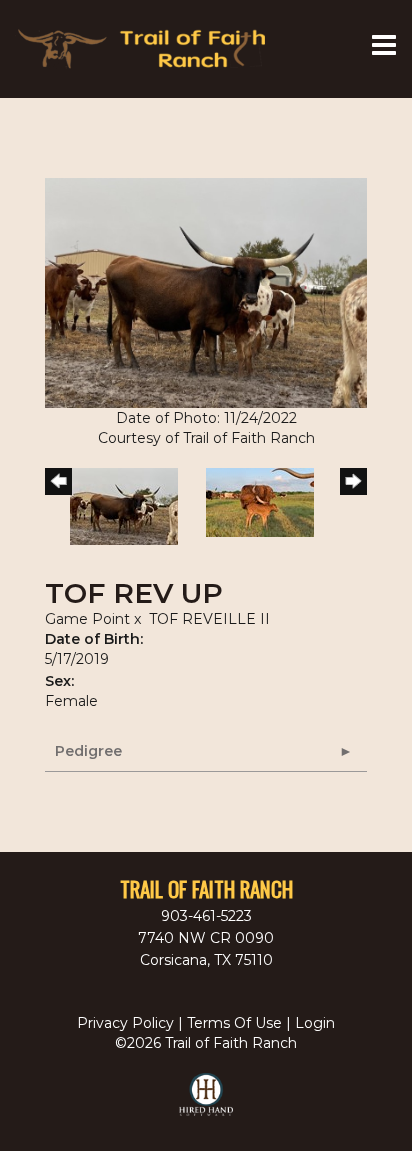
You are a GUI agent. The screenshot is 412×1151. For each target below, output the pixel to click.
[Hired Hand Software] (206, 1103)
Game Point (87, 619)
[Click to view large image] (206, 292)
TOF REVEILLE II (209, 619)
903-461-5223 (206, 916)
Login (315, 1023)
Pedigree (88, 751)
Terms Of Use (234, 1023)
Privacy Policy (125, 1023)
